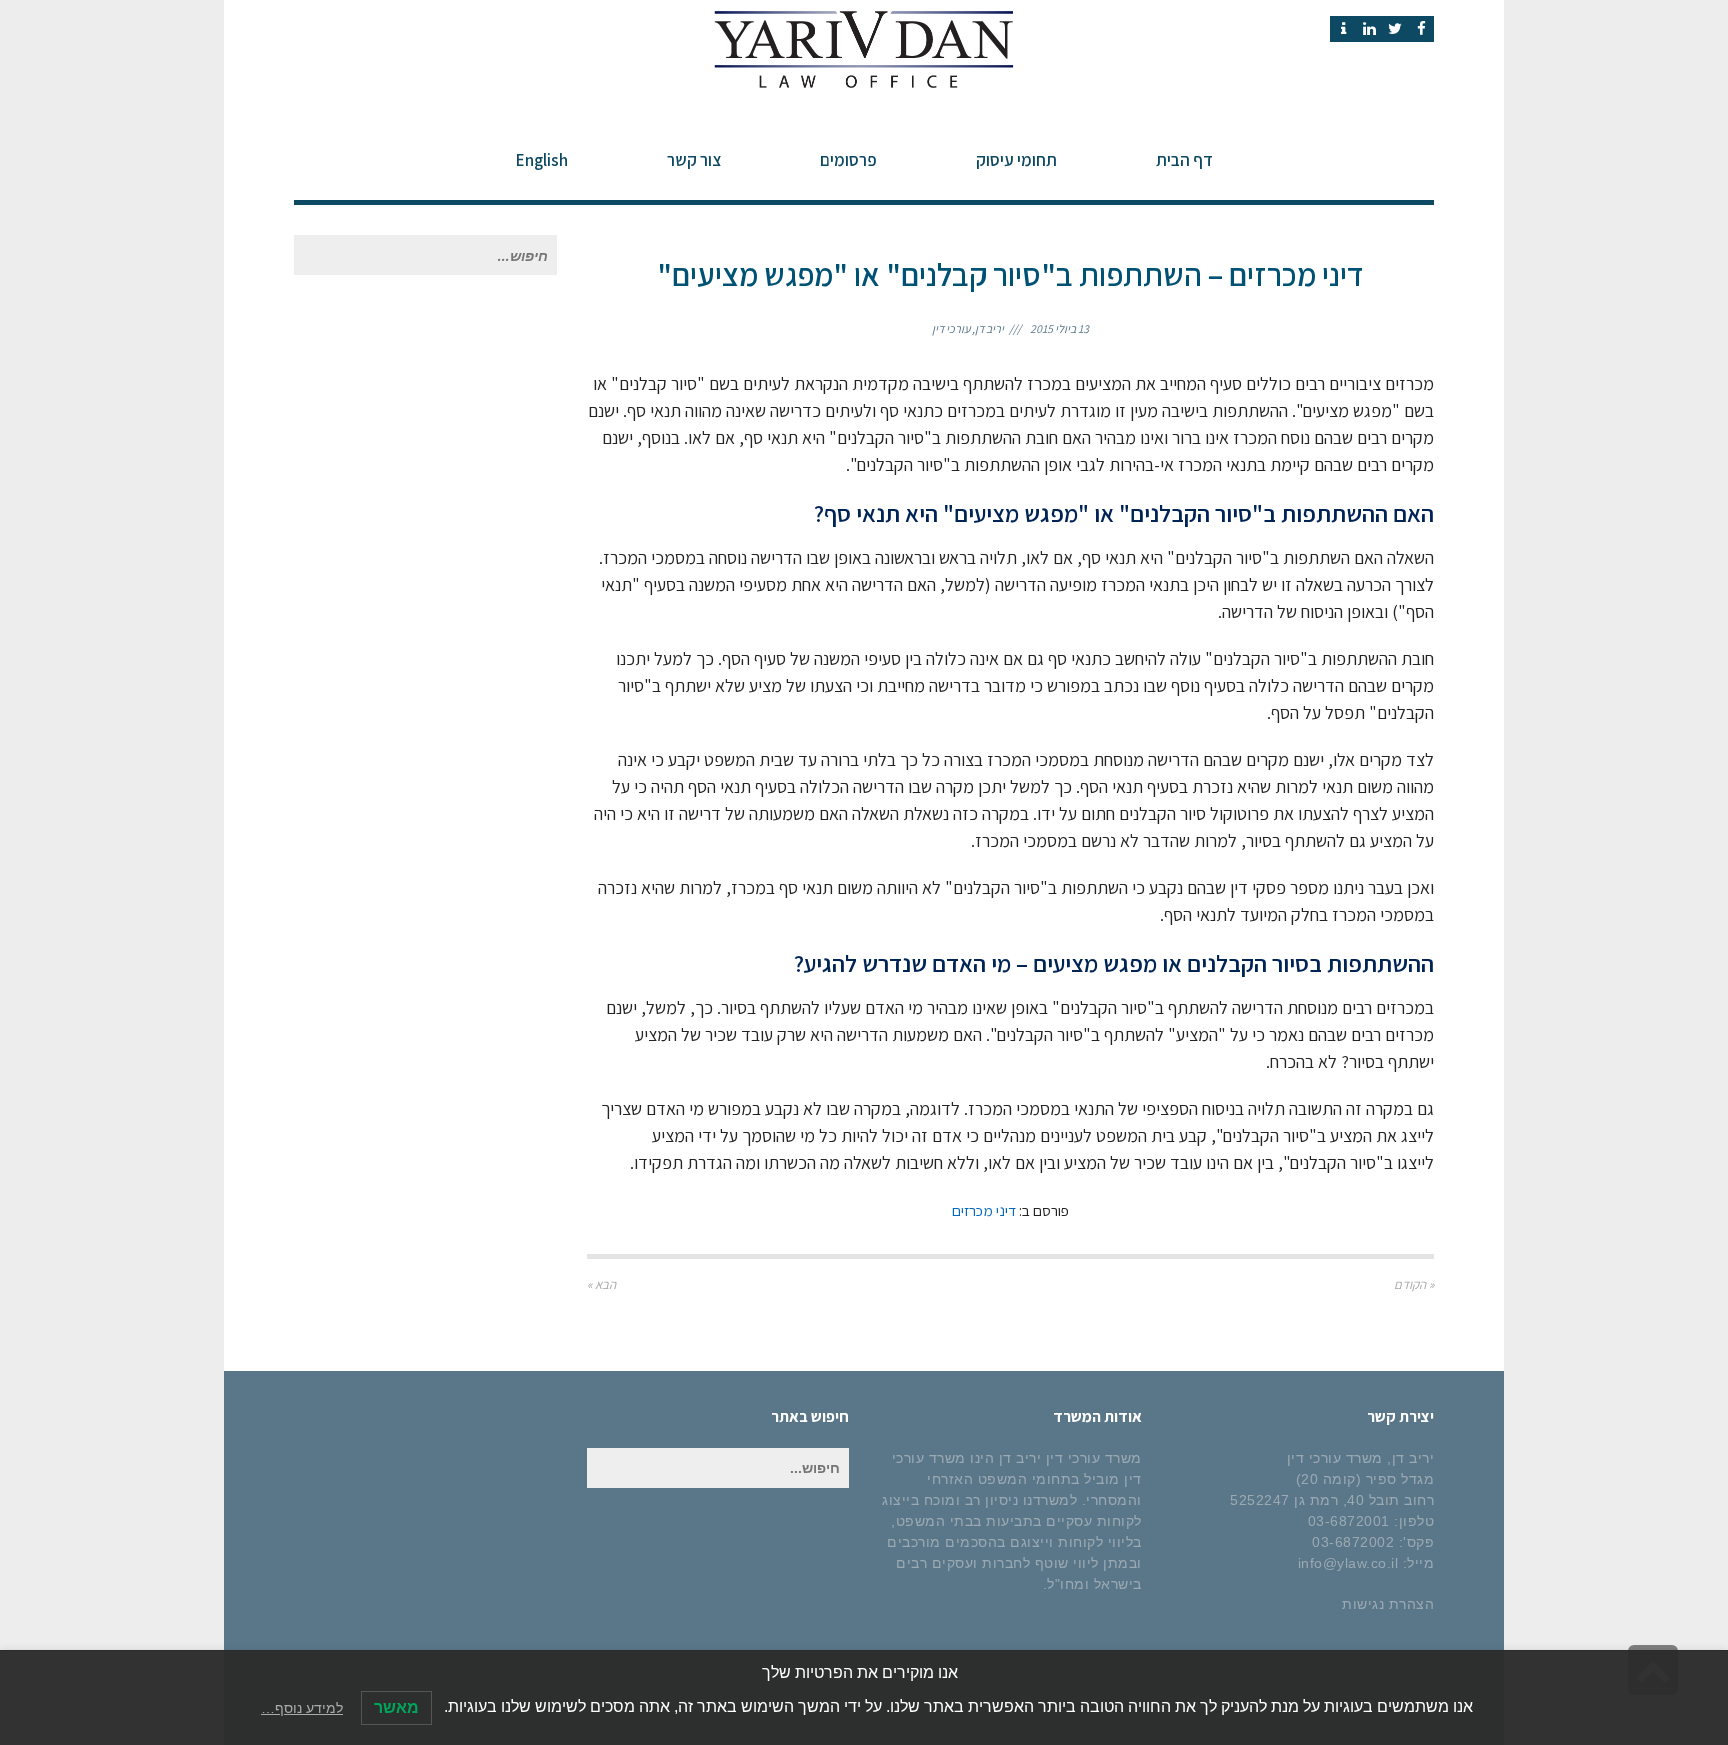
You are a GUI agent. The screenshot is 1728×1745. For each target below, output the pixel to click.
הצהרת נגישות (1388, 1604)
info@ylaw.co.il (1348, 1563)
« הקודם (1414, 1284)
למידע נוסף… (302, 1708)
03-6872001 (1349, 1521)
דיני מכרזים (984, 1210)
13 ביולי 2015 (1059, 328)
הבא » (601, 1284)
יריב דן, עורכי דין (968, 328)
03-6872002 (1353, 1542)
